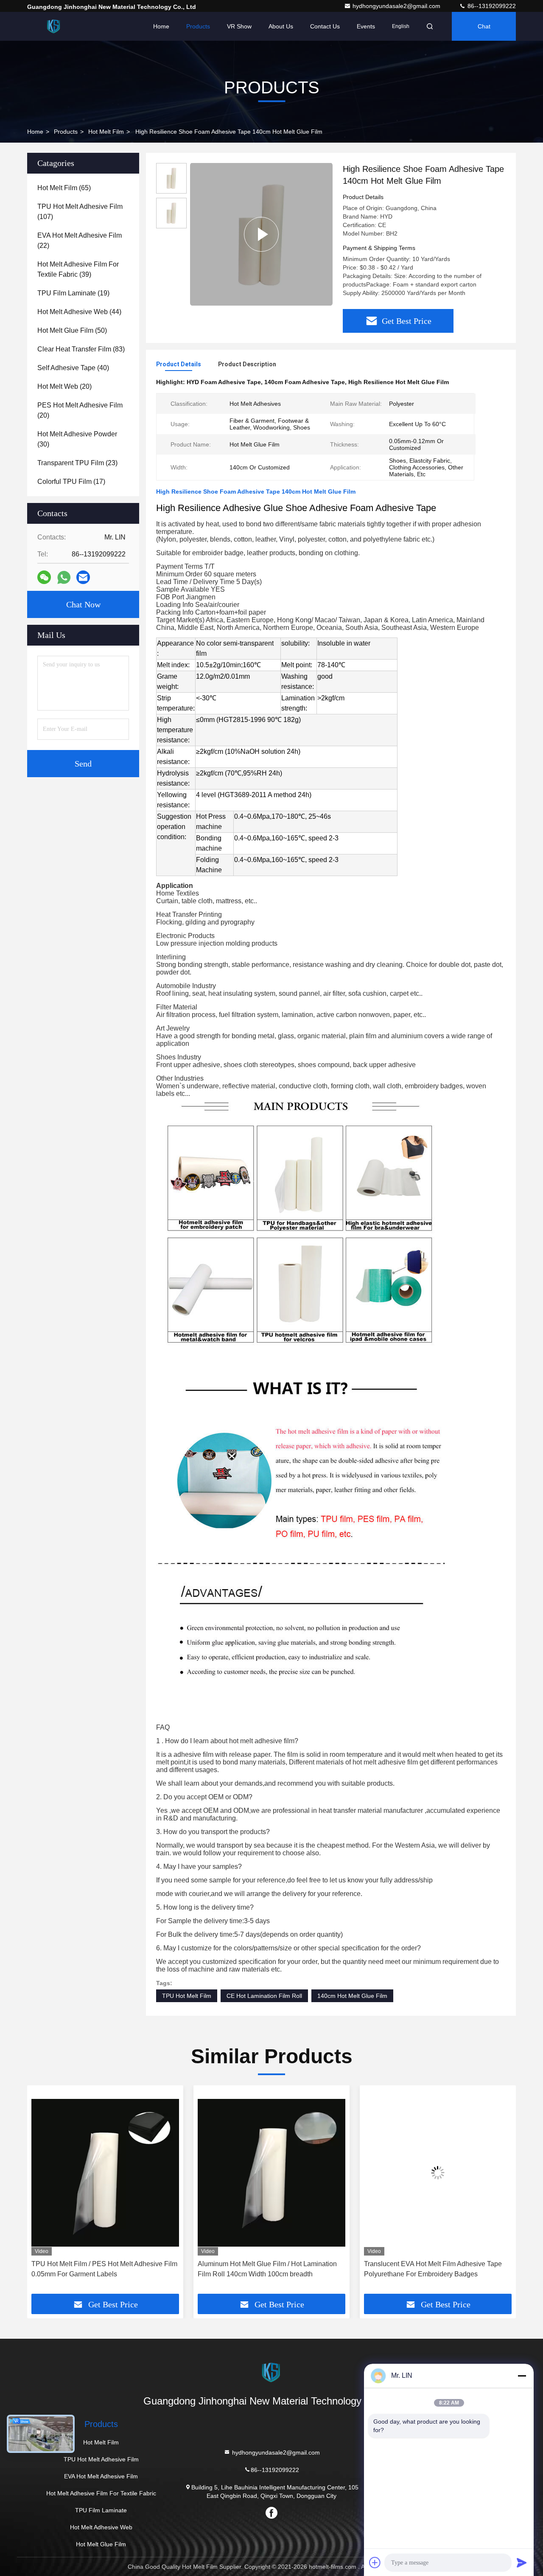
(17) (71, 482)
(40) (73, 368)
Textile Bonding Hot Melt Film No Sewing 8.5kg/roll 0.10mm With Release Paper (426, 2269)
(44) (79, 312)
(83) (81, 349)
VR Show (239, 26)
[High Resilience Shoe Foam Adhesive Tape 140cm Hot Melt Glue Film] (261, 234)
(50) (72, 330)
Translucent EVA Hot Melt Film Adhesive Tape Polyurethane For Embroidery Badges (267, 2269)
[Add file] (375, 2562)
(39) (78, 269)
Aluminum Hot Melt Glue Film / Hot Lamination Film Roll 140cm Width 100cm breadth (101, 2269)
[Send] (522, 2562)
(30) (77, 439)
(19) (73, 293)
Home (161, 26)
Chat (484, 26)
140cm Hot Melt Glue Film (352, 1996)
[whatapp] (64, 577)
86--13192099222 (491, 6)
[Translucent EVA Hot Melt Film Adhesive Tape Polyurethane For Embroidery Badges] (271, 2173)
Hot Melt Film (106, 132)
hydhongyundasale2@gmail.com (397, 6)
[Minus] (522, 2376)
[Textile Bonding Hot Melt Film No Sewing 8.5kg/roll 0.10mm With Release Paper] (438, 2173)
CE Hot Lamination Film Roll (264, 1996)
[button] (42, 2193)
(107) (80, 212)
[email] (83, 577)
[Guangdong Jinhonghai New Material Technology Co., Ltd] (54, 26)
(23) (77, 463)
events (366, 26)
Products (198, 26)
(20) (64, 386)
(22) (80, 240)
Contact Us (325, 26)
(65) (64, 188)
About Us (281, 26)
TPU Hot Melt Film (187, 1996)
